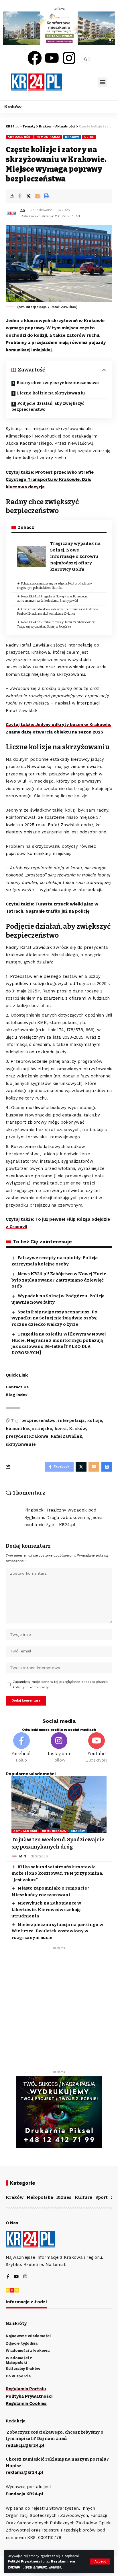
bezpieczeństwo (39, 1421)
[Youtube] (52, 58)
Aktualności (20, 137)
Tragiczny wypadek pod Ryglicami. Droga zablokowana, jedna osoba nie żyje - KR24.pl (64, 1517)
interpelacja (71, 1421)
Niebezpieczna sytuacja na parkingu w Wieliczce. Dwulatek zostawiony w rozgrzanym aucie (57, 1931)
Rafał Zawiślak (66, 1436)
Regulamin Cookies (26, 2403)
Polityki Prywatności (25, 2562)
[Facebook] (35, 58)
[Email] (37, 196)
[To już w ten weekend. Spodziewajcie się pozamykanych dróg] (59, 1805)
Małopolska (40, 2197)
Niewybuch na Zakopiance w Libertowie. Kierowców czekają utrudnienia (46, 1910)
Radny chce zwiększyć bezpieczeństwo (58, 383)
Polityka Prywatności (29, 2396)
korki (61, 1429)
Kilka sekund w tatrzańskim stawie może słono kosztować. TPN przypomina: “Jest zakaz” (57, 1873)
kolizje (95, 1421)
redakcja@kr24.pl (25, 2445)
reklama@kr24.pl (24, 2472)
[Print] (46, 196)
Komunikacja (48, 137)
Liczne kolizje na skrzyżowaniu (51, 393)
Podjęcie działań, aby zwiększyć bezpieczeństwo (48, 407)
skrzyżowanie (21, 1444)
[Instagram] (69, 58)
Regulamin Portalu (26, 2389)
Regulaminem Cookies (43, 2567)
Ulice (89, 137)
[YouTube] (16, 2277)
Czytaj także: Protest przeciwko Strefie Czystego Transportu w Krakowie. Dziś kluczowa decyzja (50, 480)
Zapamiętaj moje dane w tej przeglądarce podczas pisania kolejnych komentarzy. (60, 1685)
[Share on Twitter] (28, 196)
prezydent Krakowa (27, 1436)
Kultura (83, 2197)
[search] (80, 82)
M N (23, 1856)
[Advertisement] (59, 2011)
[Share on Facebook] (19, 196)
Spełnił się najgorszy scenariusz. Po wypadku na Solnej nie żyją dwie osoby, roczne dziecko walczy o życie (54, 1318)
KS (23, 210)
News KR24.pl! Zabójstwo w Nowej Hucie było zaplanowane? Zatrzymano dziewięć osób (59, 1280)
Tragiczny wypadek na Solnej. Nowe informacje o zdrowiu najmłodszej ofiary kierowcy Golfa (75, 556)
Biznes (64, 2197)
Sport (102, 2197)
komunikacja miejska (29, 1429)
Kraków (72, 137)
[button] (103, 82)
